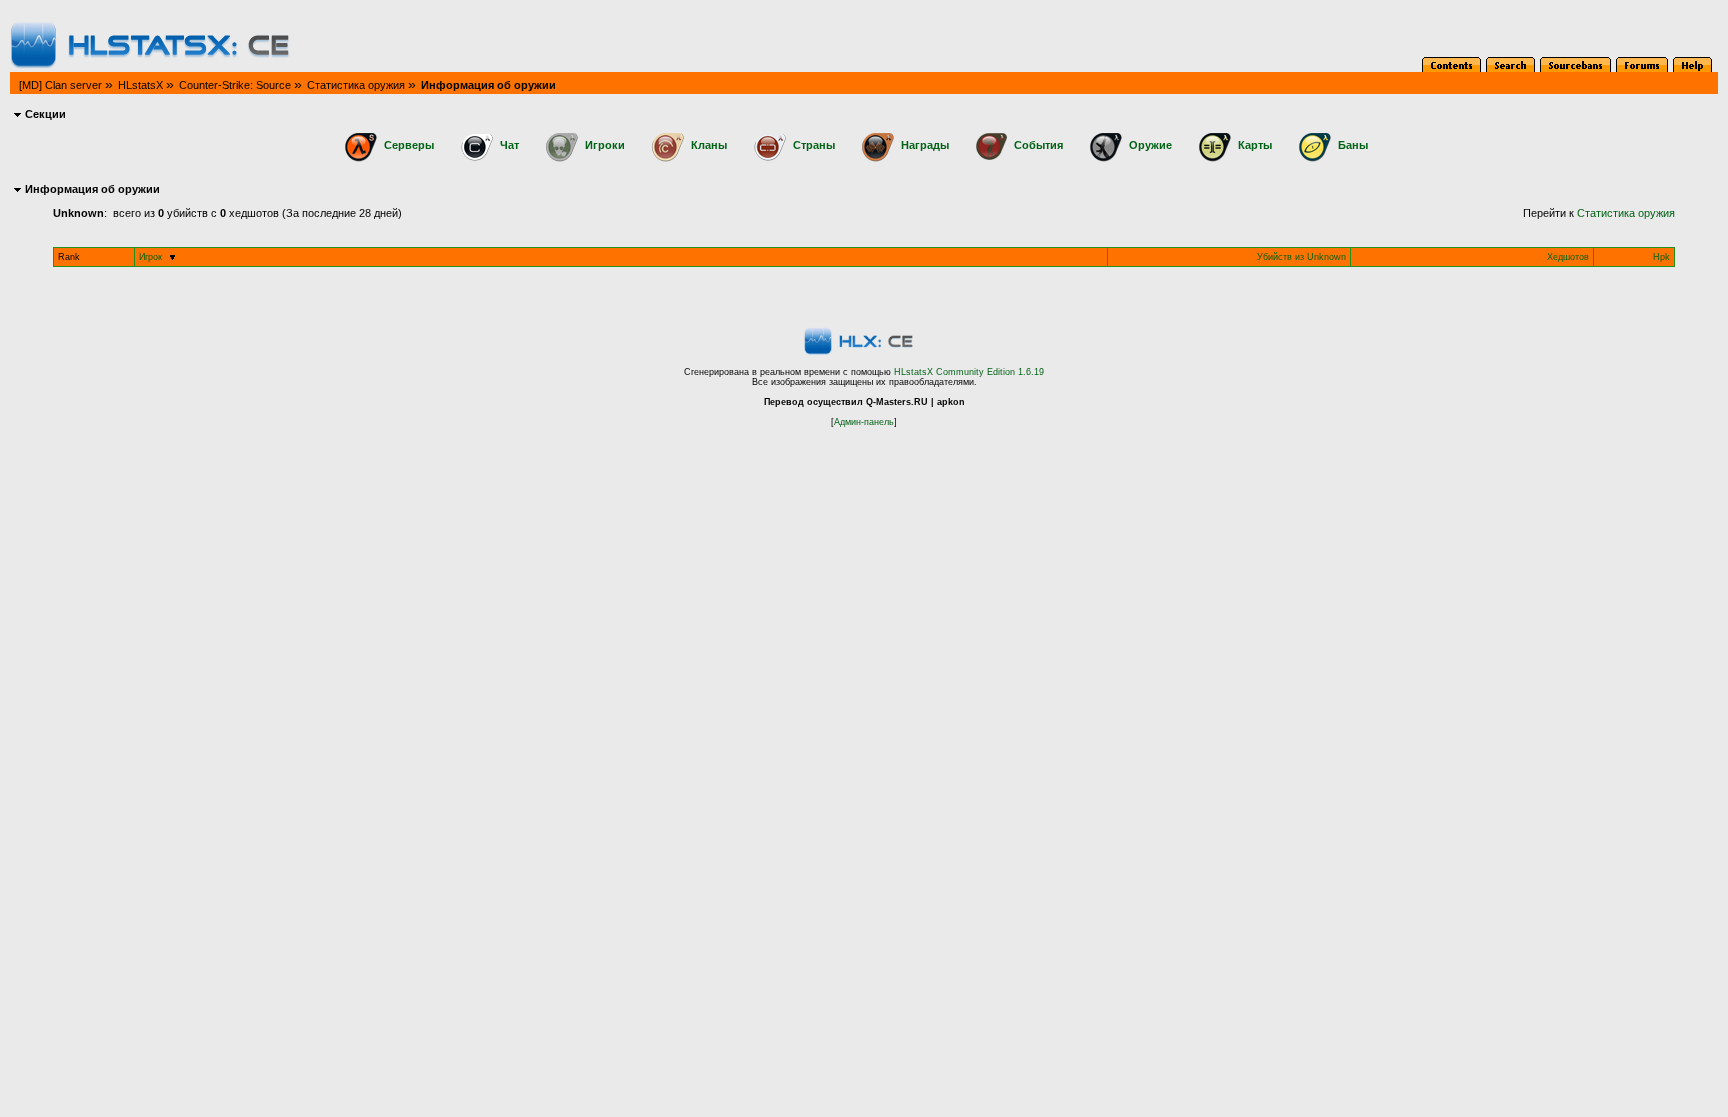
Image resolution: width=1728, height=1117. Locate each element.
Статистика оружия (356, 85)
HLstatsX (140, 85)
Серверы (409, 145)
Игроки (605, 145)
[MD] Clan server (60, 85)
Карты (1255, 145)
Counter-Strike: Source (235, 85)
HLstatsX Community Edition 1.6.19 (969, 372)
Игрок (150, 257)
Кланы (709, 145)
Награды (925, 145)
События (1038, 145)
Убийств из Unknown (1301, 257)
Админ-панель (864, 422)
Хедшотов (1568, 257)
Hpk (1661, 257)
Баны (1353, 145)
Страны (814, 145)
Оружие (1150, 145)
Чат (509, 145)
